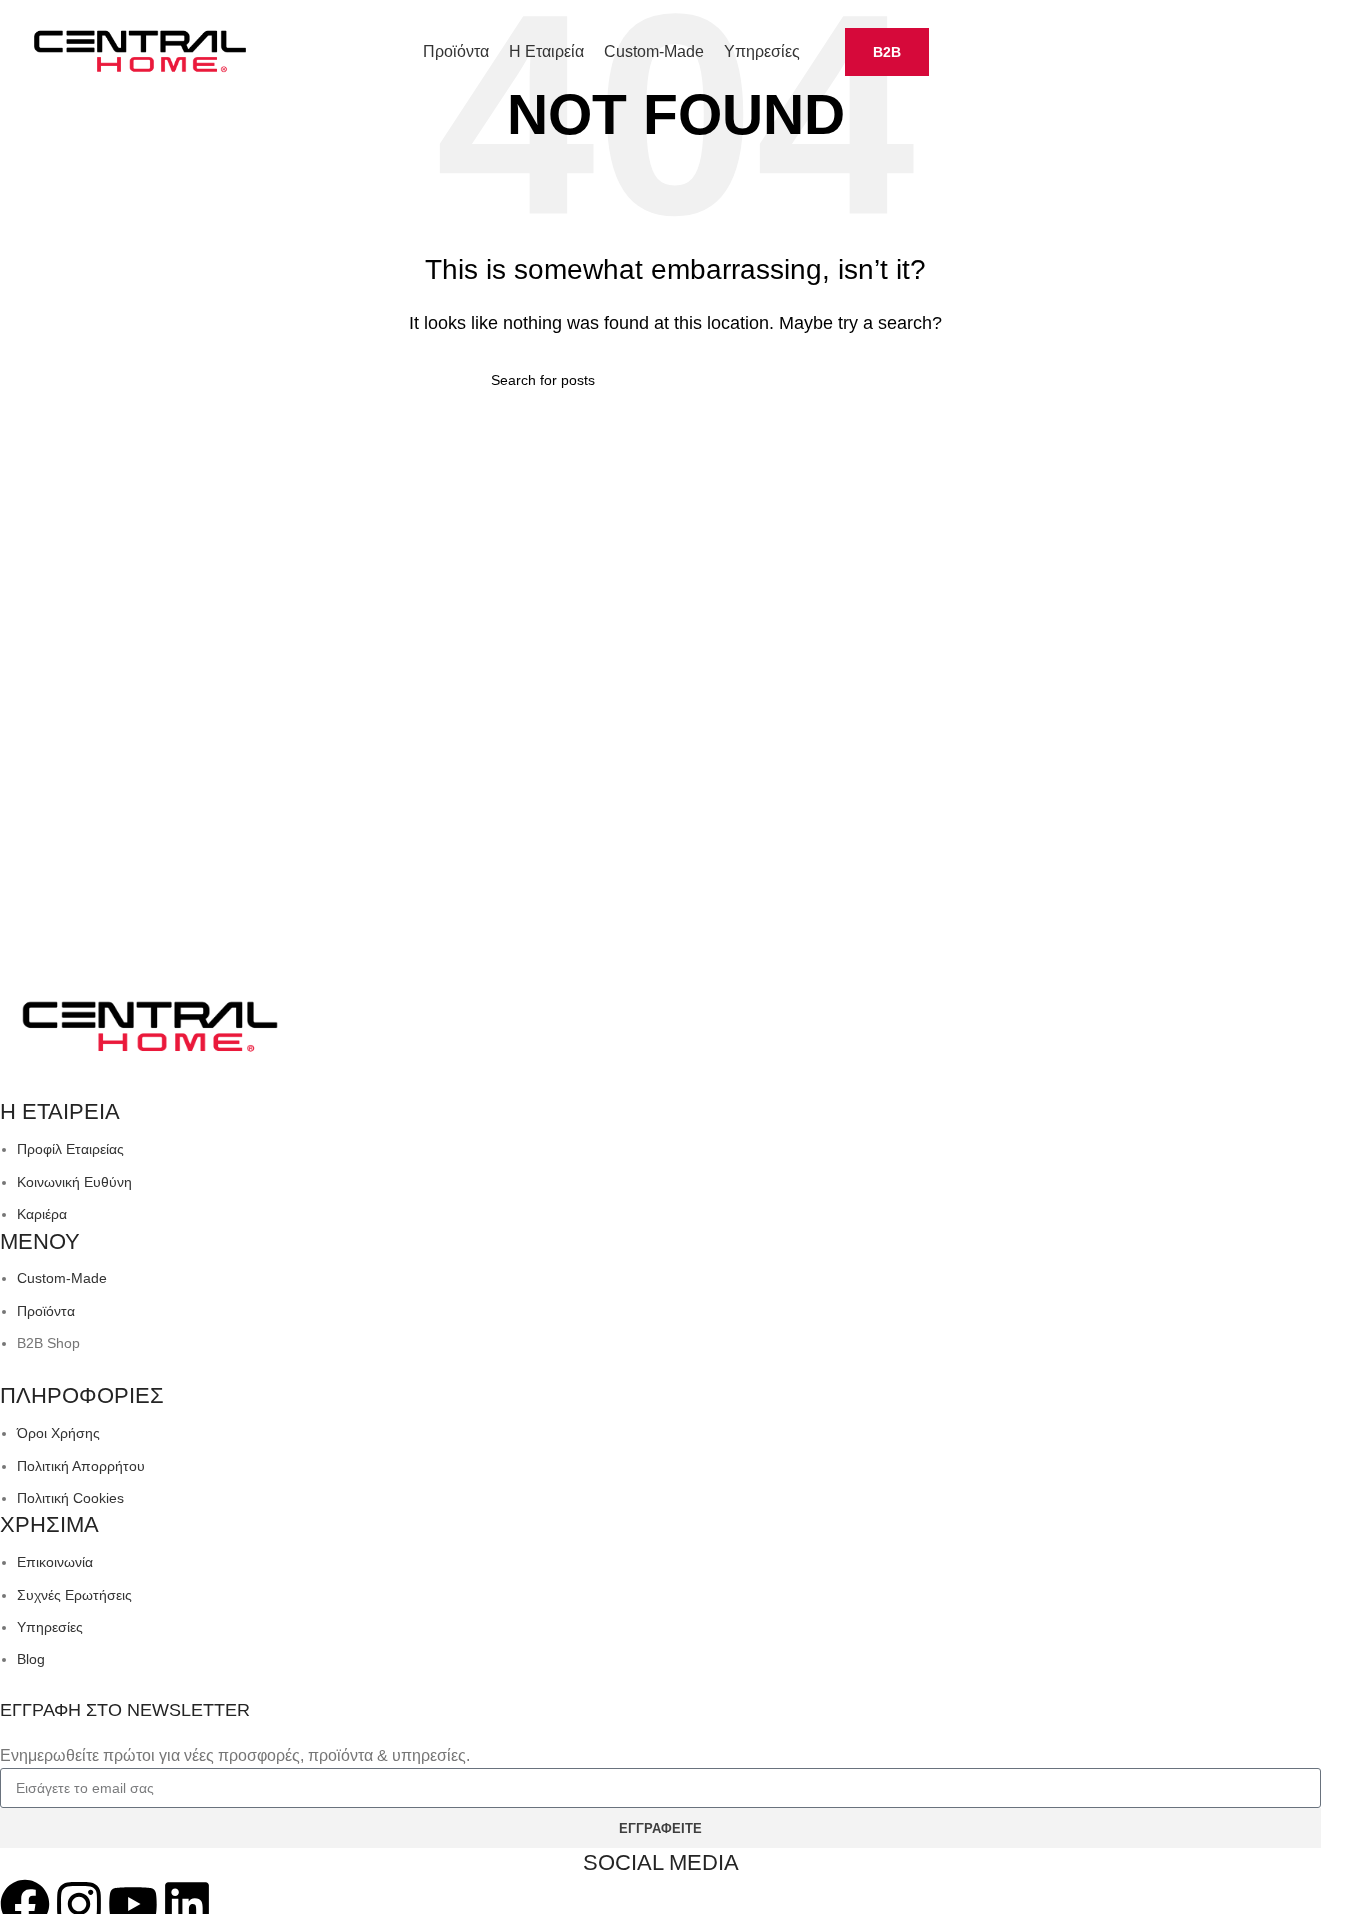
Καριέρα (42, 1214)
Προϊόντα (46, 1311)
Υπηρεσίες (50, 1627)
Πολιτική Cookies (70, 1498)
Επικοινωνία (55, 1562)
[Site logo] (140, 50)
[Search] (1328, 52)
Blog (31, 1659)
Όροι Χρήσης (58, 1433)
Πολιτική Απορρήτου (81, 1466)
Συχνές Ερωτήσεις (74, 1595)
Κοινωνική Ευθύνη (74, 1182)
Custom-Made (62, 1278)
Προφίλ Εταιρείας (70, 1149)
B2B (887, 52)
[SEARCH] (853, 380)
